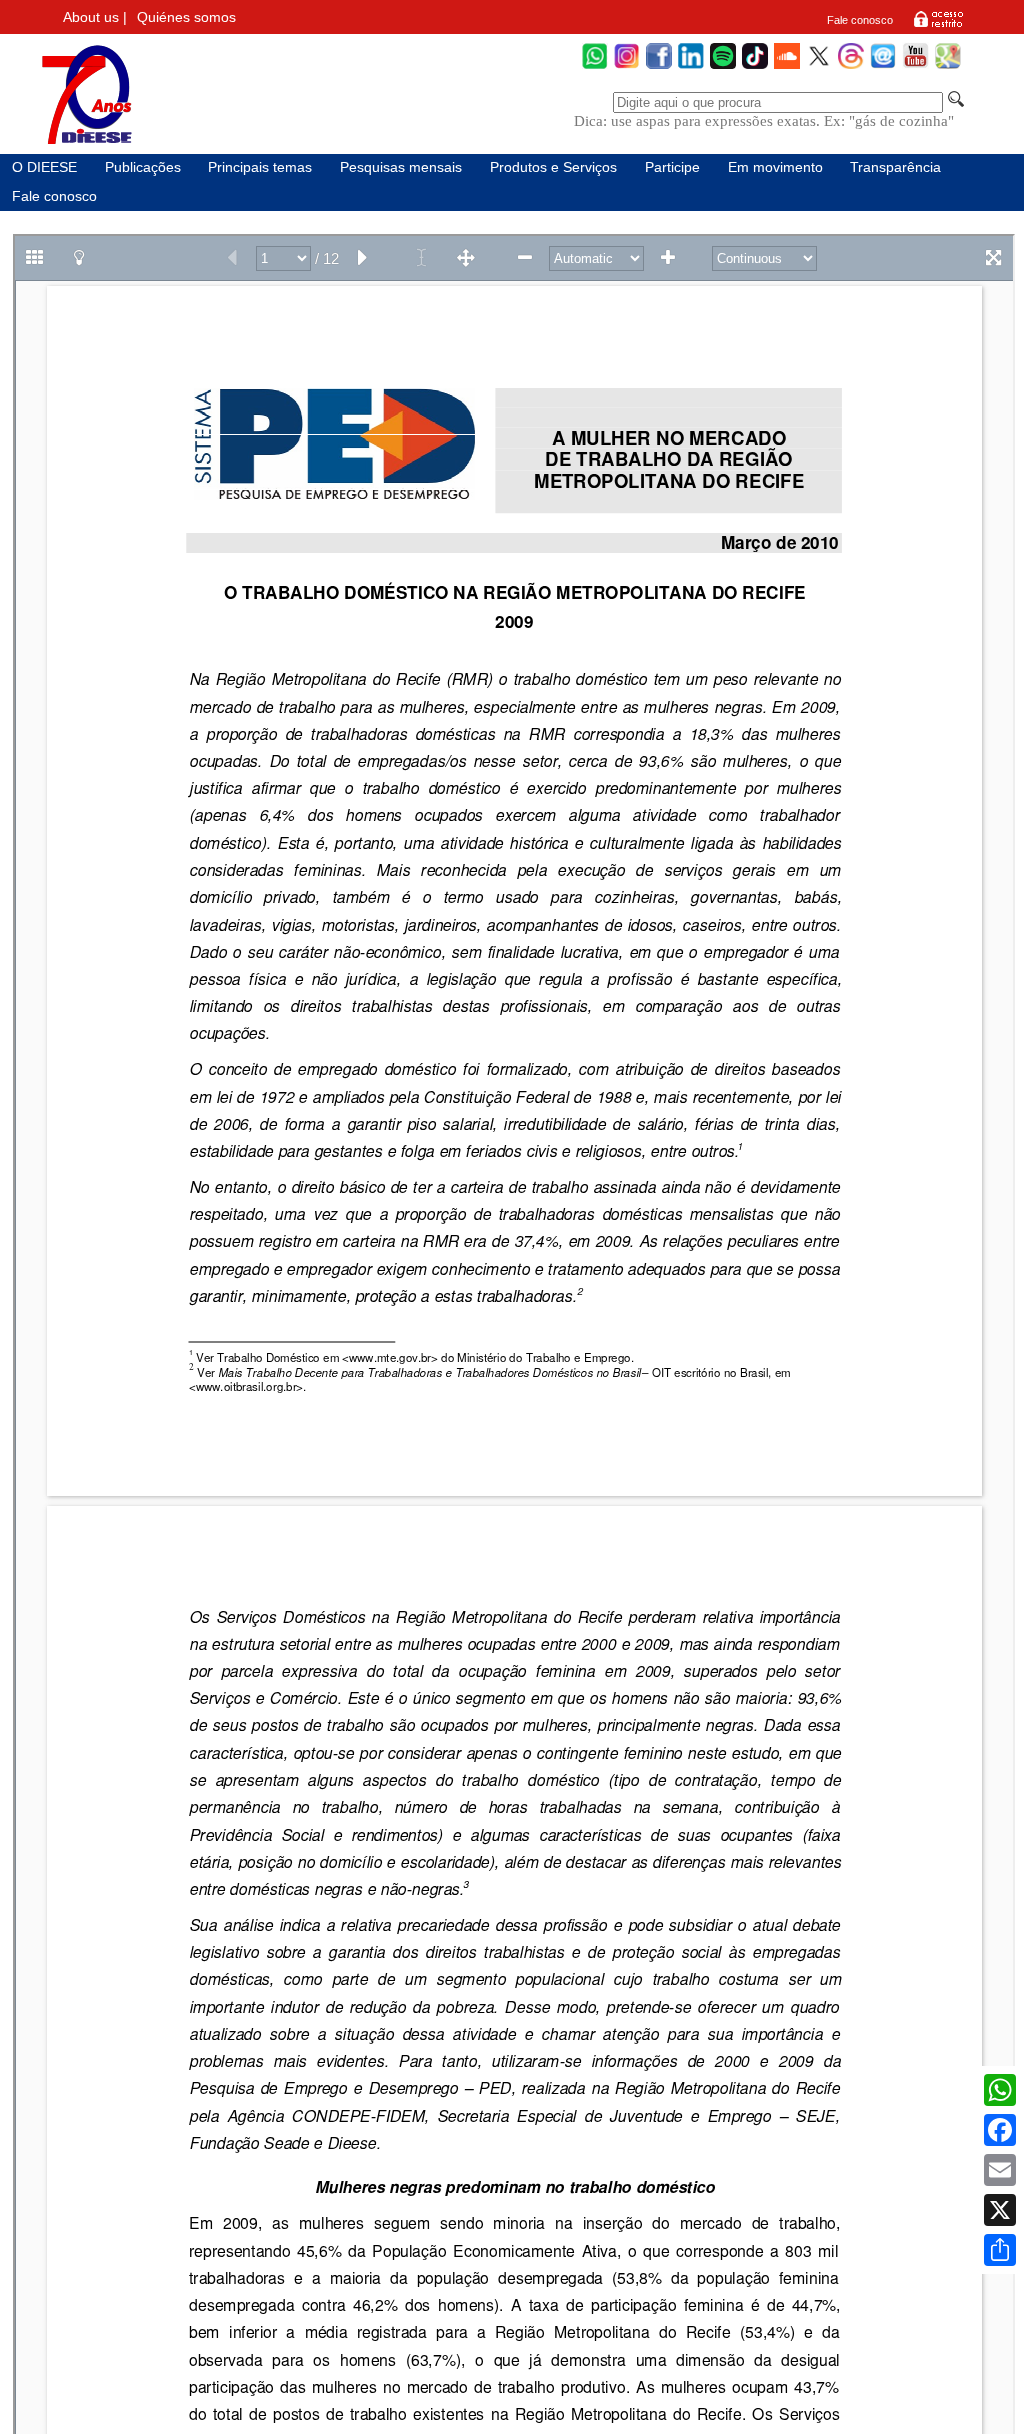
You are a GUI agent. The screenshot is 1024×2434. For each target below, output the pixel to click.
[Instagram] (627, 66)
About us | (95, 17)
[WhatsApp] (595, 66)
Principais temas (260, 167)
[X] (1000, 2210)
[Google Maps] (948, 66)
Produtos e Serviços (553, 167)
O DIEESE (44, 167)
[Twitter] (819, 66)
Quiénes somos (186, 17)
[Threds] (851, 66)
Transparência (895, 167)
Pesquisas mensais (401, 167)
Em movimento (775, 167)
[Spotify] (723, 66)
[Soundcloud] (787, 66)
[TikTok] (755, 66)
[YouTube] (915, 66)
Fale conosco (860, 20)
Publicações (143, 167)
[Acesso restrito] (938, 26)
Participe (672, 167)
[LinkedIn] (691, 66)
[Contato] (883, 66)
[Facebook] (659, 66)
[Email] (1000, 2170)
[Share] (1000, 2250)
